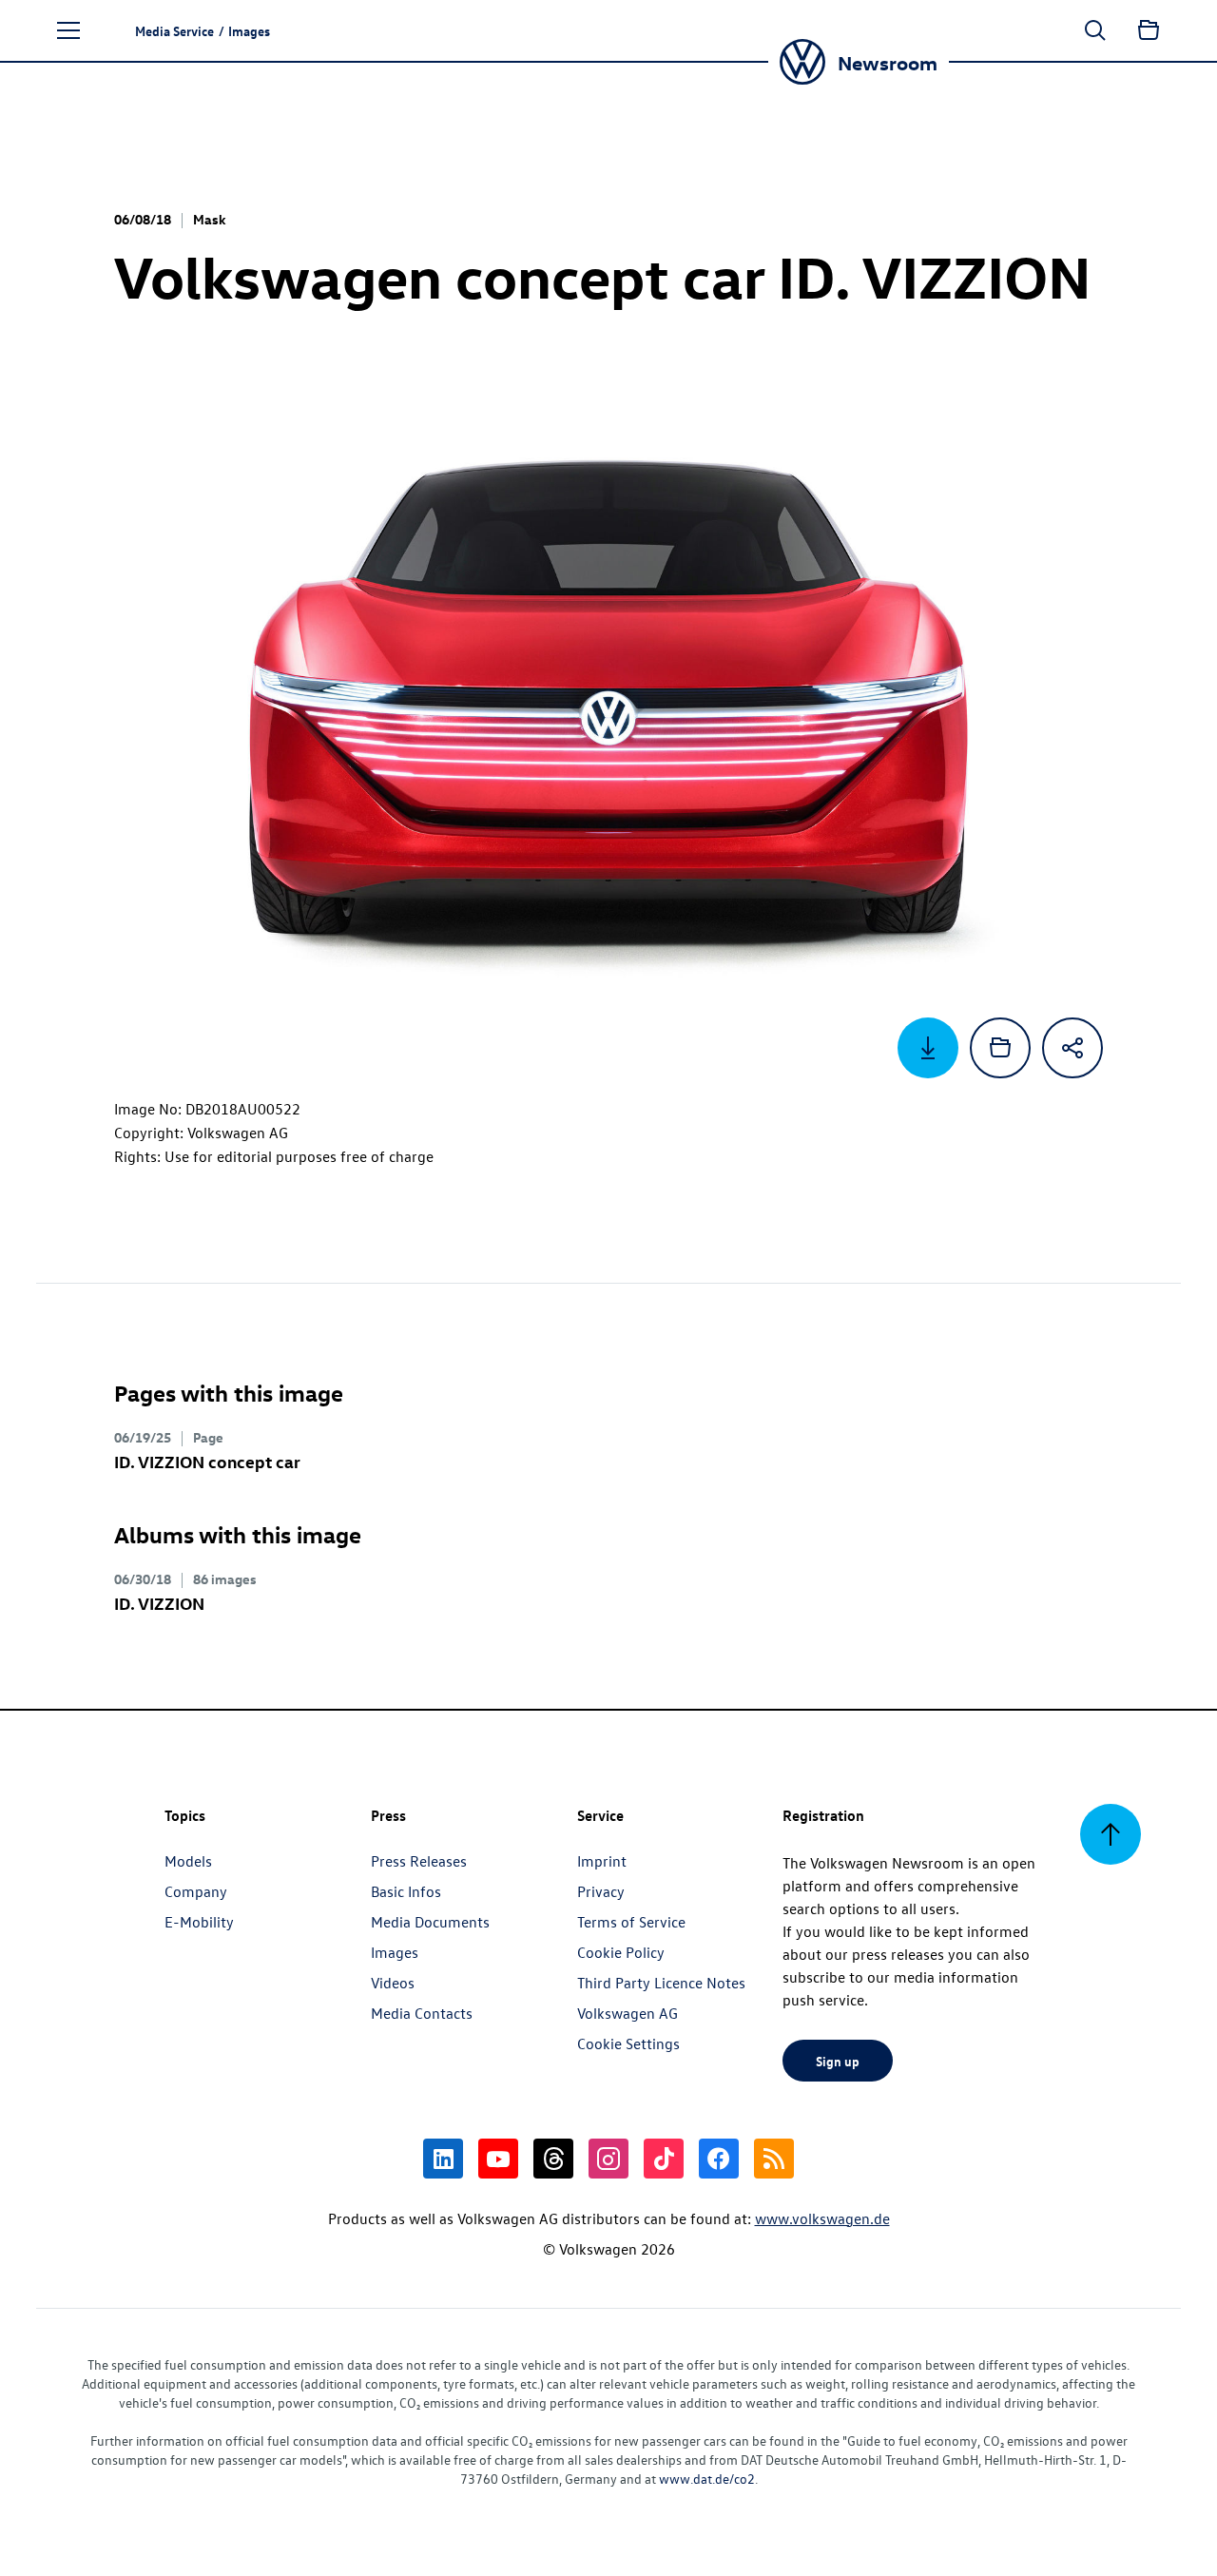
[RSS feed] (774, 2159)
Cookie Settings (628, 2043)
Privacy (601, 1891)
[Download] (928, 1048)
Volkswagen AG (628, 2013)
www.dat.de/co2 (707, 2479)
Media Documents (430, 1922)
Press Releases (419, 1861)
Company (196, 1891)
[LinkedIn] (443, 2159)
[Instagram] (608, 2159)
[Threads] (553, 2159)
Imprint (602, 1861)
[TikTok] (664, 2159)
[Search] (1095, 30)
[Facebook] (719, 2159)
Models (188, 1861)
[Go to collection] (1149, 30)
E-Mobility (199, 1922)
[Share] (1072, 1048)
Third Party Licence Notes (661, 1983)
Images (395, 1952)
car (207, 1461)
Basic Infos (406, 1891)
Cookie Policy (621, 1952)
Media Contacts (422, 2013)
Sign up (838, 2061)
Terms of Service (631, 1922)
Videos (393, 1983)
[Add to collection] (1000, 1048)
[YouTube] (498, 2159)
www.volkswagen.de (822, 2218)
